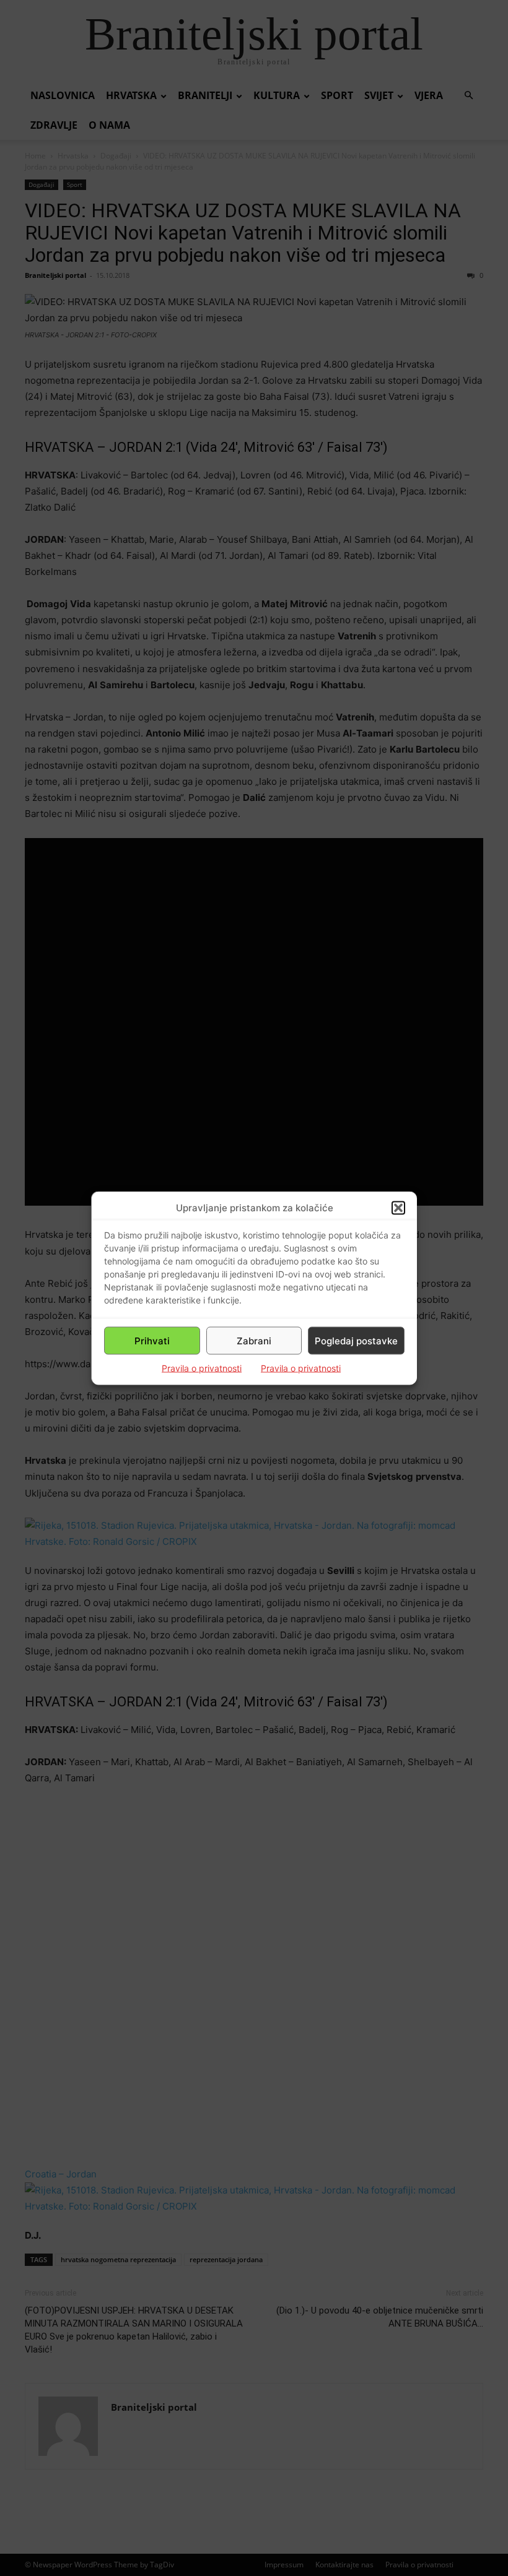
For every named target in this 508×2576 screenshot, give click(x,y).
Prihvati (152, 1340)
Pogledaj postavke (356, 1340)
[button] (398, 1208)
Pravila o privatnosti (202, 1368)
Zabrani (254, 1340)
